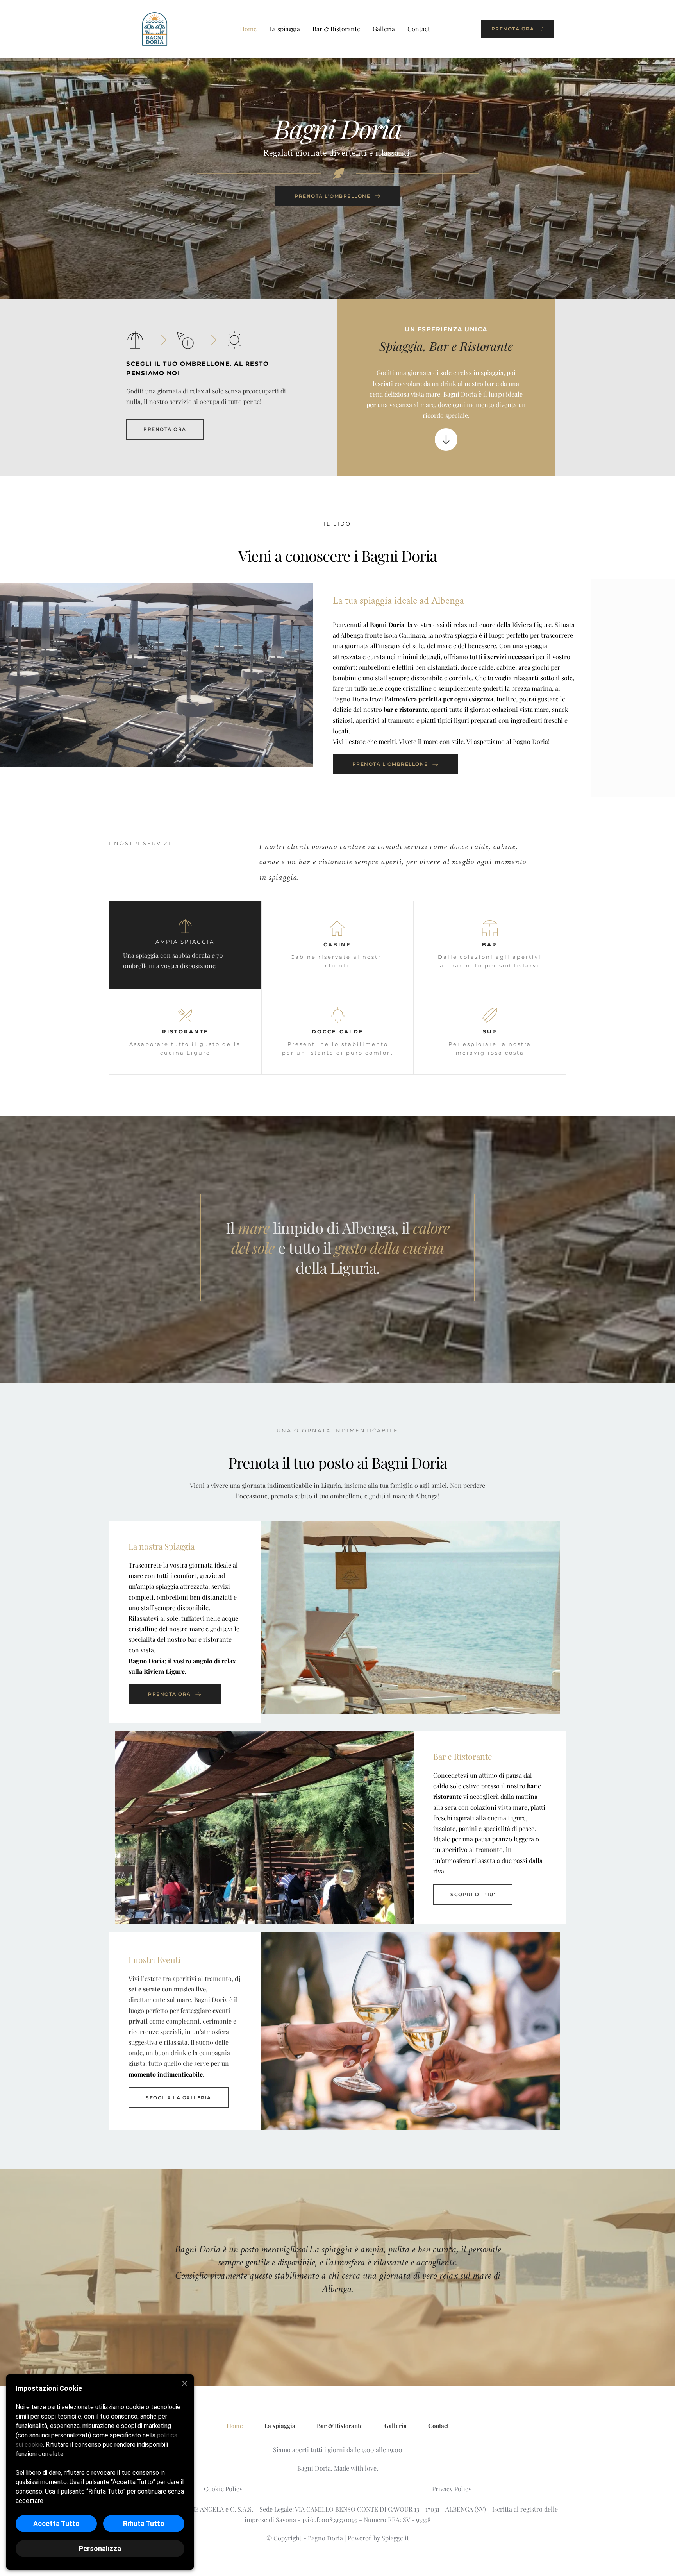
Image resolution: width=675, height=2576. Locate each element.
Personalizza (100, 2548)
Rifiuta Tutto (144, 2523)
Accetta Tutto (56, 2523)
